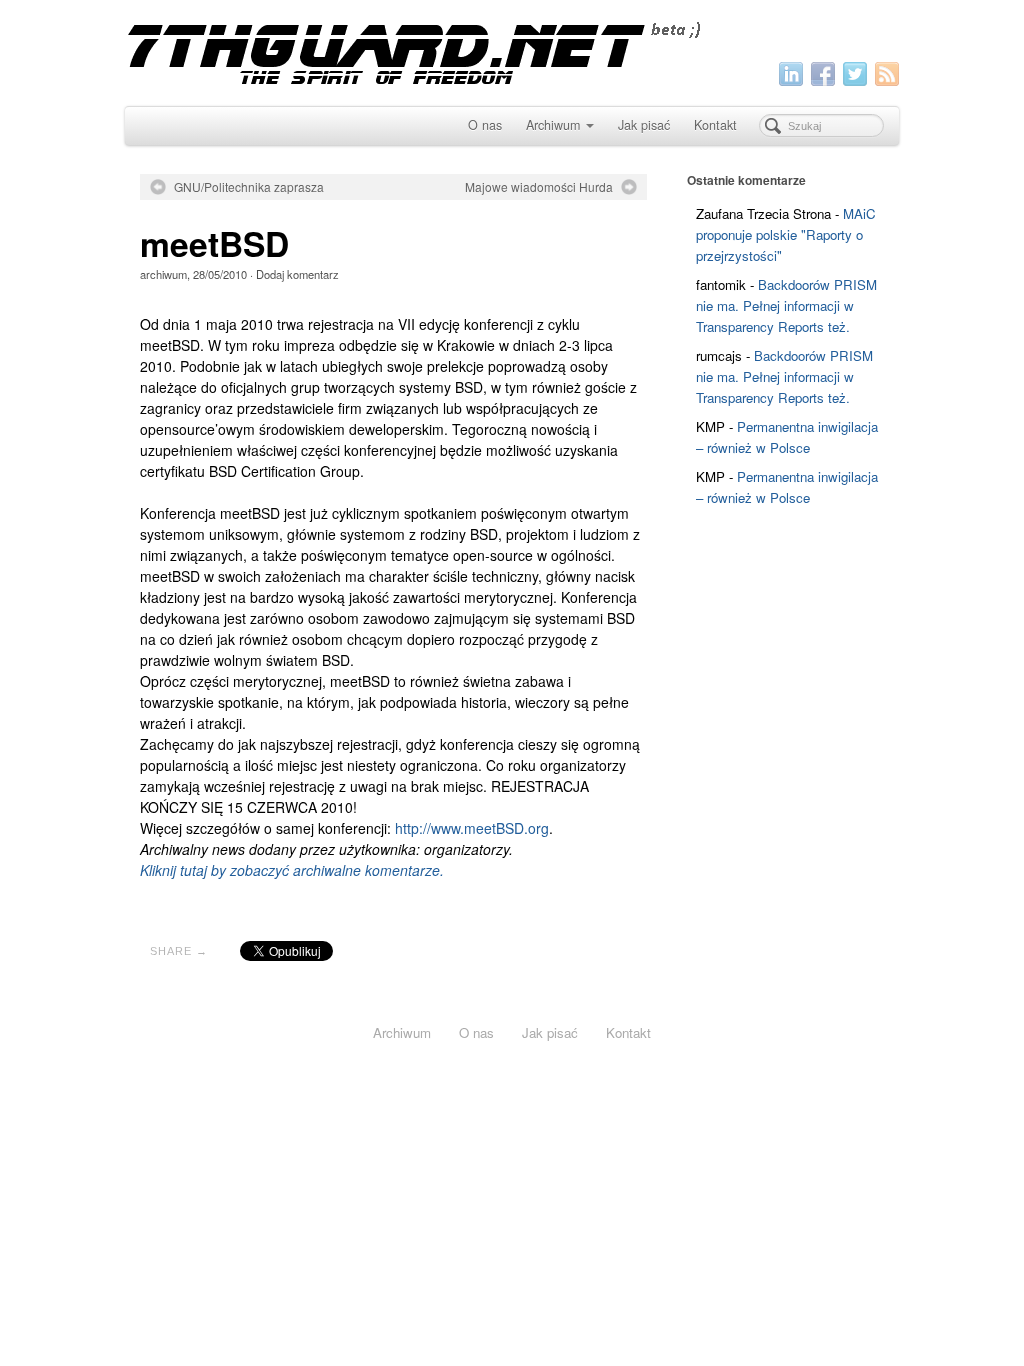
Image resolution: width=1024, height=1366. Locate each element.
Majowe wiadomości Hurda (539, 187)
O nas (485, 125)
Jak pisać (644, 125)
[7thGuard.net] (512, 50)
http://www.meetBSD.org (472, 828)
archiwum (163, 274)
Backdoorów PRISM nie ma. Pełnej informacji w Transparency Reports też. (786, 305)
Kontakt (715, 125)
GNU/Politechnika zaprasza (249, 187)
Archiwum (553, 125)
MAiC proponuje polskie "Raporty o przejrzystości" (786, 234)
